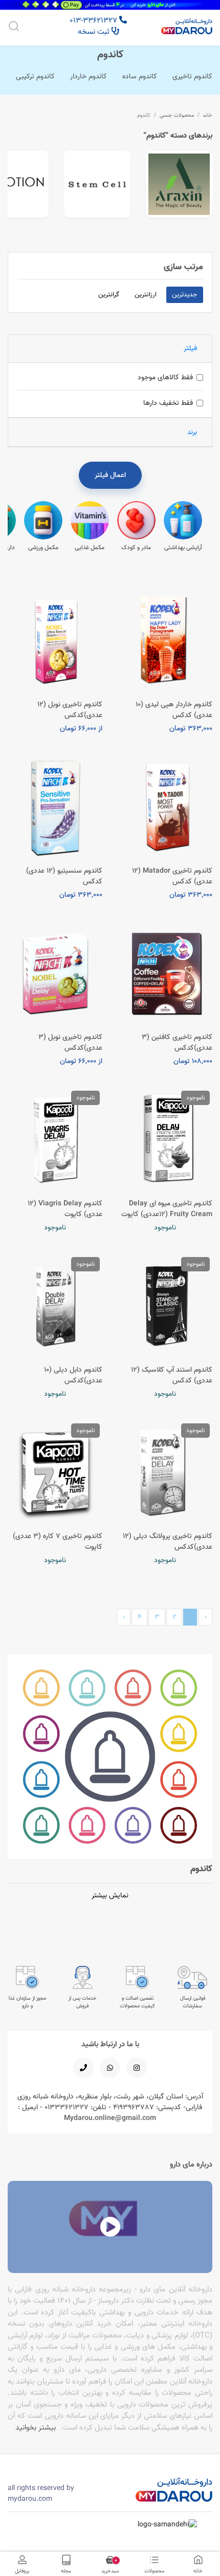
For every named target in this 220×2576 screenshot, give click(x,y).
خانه (208, 115)
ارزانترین (146, 294)
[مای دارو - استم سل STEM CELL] (97, 184)
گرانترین (109, 294)
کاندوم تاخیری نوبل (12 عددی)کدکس (70, 710)
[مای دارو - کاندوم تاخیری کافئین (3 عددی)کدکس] (165, 973)
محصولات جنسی (177, 115)
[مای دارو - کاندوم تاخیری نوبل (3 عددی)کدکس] (55, 973)
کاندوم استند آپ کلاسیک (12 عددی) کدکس (172, 1375)
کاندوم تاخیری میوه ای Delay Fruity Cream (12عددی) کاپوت (167, 1209)
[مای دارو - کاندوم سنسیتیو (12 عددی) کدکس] (55, 807)
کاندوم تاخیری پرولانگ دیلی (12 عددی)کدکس (168, 1541)
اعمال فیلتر (110, 475)
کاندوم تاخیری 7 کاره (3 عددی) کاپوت (58, 1541)
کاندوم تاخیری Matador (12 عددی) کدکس (172, 876)
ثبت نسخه (95, 31)
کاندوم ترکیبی (35, 76)
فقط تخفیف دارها (168, 403)
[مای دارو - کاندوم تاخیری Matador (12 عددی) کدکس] (165, 807)
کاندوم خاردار (89, 76)
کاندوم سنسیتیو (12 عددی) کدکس (64, 876)
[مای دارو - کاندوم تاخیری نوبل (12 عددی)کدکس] (55, 640)
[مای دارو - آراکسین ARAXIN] (179, 184)
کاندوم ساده (140, 76)
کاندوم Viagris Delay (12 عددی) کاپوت (65, 1209)
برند (192, 432)
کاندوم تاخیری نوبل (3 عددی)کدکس (70, 1042)
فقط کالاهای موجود (165, 377)
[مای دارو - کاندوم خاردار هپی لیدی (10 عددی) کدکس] (165, 640)
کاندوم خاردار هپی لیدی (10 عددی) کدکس (174, 710)
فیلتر (190, 348)
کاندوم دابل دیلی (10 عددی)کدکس (73, 1375)
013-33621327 (94, 20)
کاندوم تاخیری (192, 76)
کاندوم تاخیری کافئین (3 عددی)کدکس (177, 1042)
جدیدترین (184, 294)
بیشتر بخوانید (36, 2427)
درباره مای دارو (191, 2164)
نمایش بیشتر (110, 1895)
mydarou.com (30, 2499)
